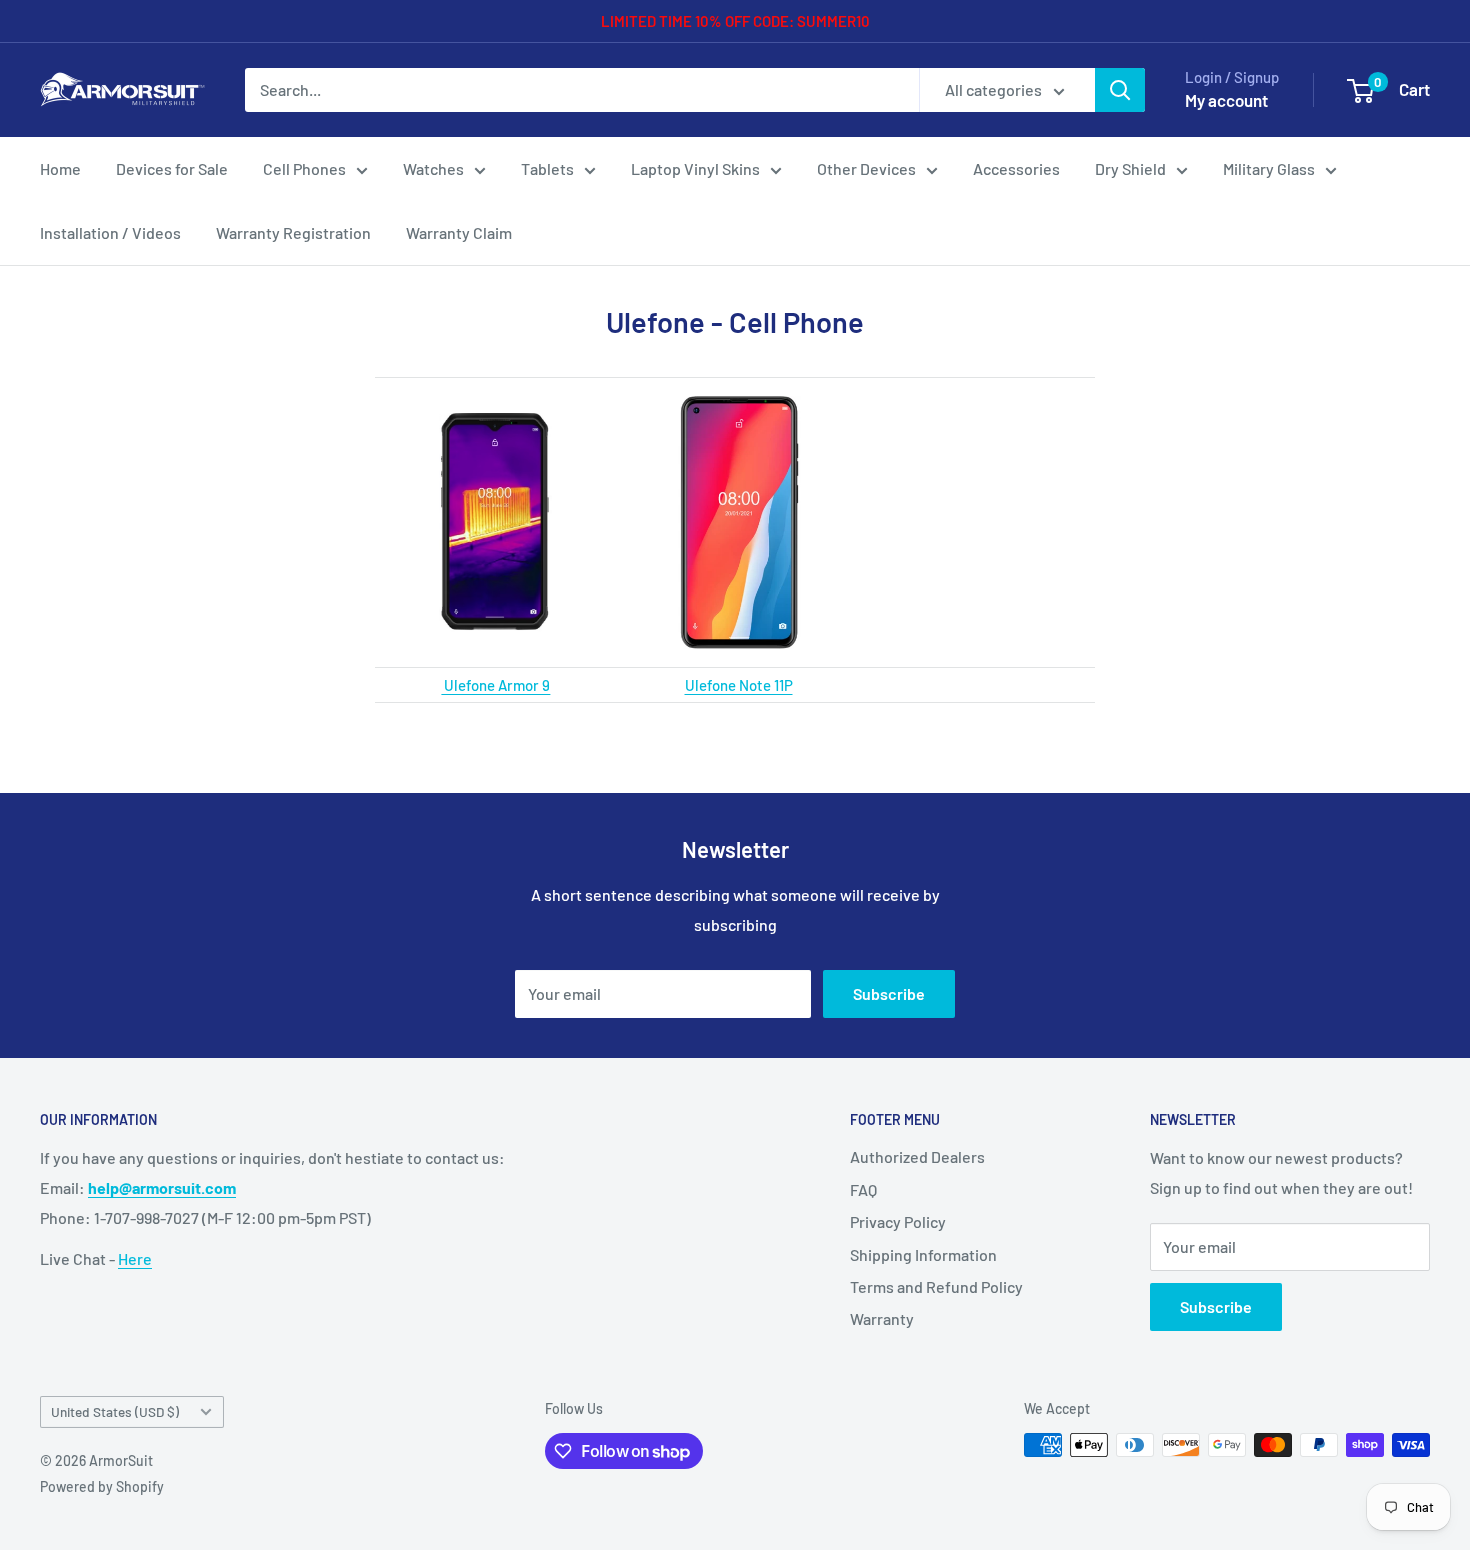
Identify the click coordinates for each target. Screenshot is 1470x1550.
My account (1226, 100)
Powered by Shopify (102, 1486)
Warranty (882, 1318)
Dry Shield (1130, 168)
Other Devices (866, 168)
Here (135, 1258)
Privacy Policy (898, 1221)
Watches (433, 168)
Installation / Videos (110, 232)
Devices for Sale (172, 168)
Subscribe (889, 993)
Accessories (1016, 168)
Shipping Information (923, 1254)
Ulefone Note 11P (739, 685)
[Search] (1120, 90)
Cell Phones (304, 168)
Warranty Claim (459, 232)
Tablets (547, 168)
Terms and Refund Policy (936, 1286)
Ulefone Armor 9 (495, 685)
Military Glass (1269, 168)
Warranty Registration (293, 232)
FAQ (863, 1189)
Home (60, 168)
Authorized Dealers (917, 1156)
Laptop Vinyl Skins (695, 168)
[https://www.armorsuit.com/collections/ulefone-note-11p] (738, 522)
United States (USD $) (115, 1411)
